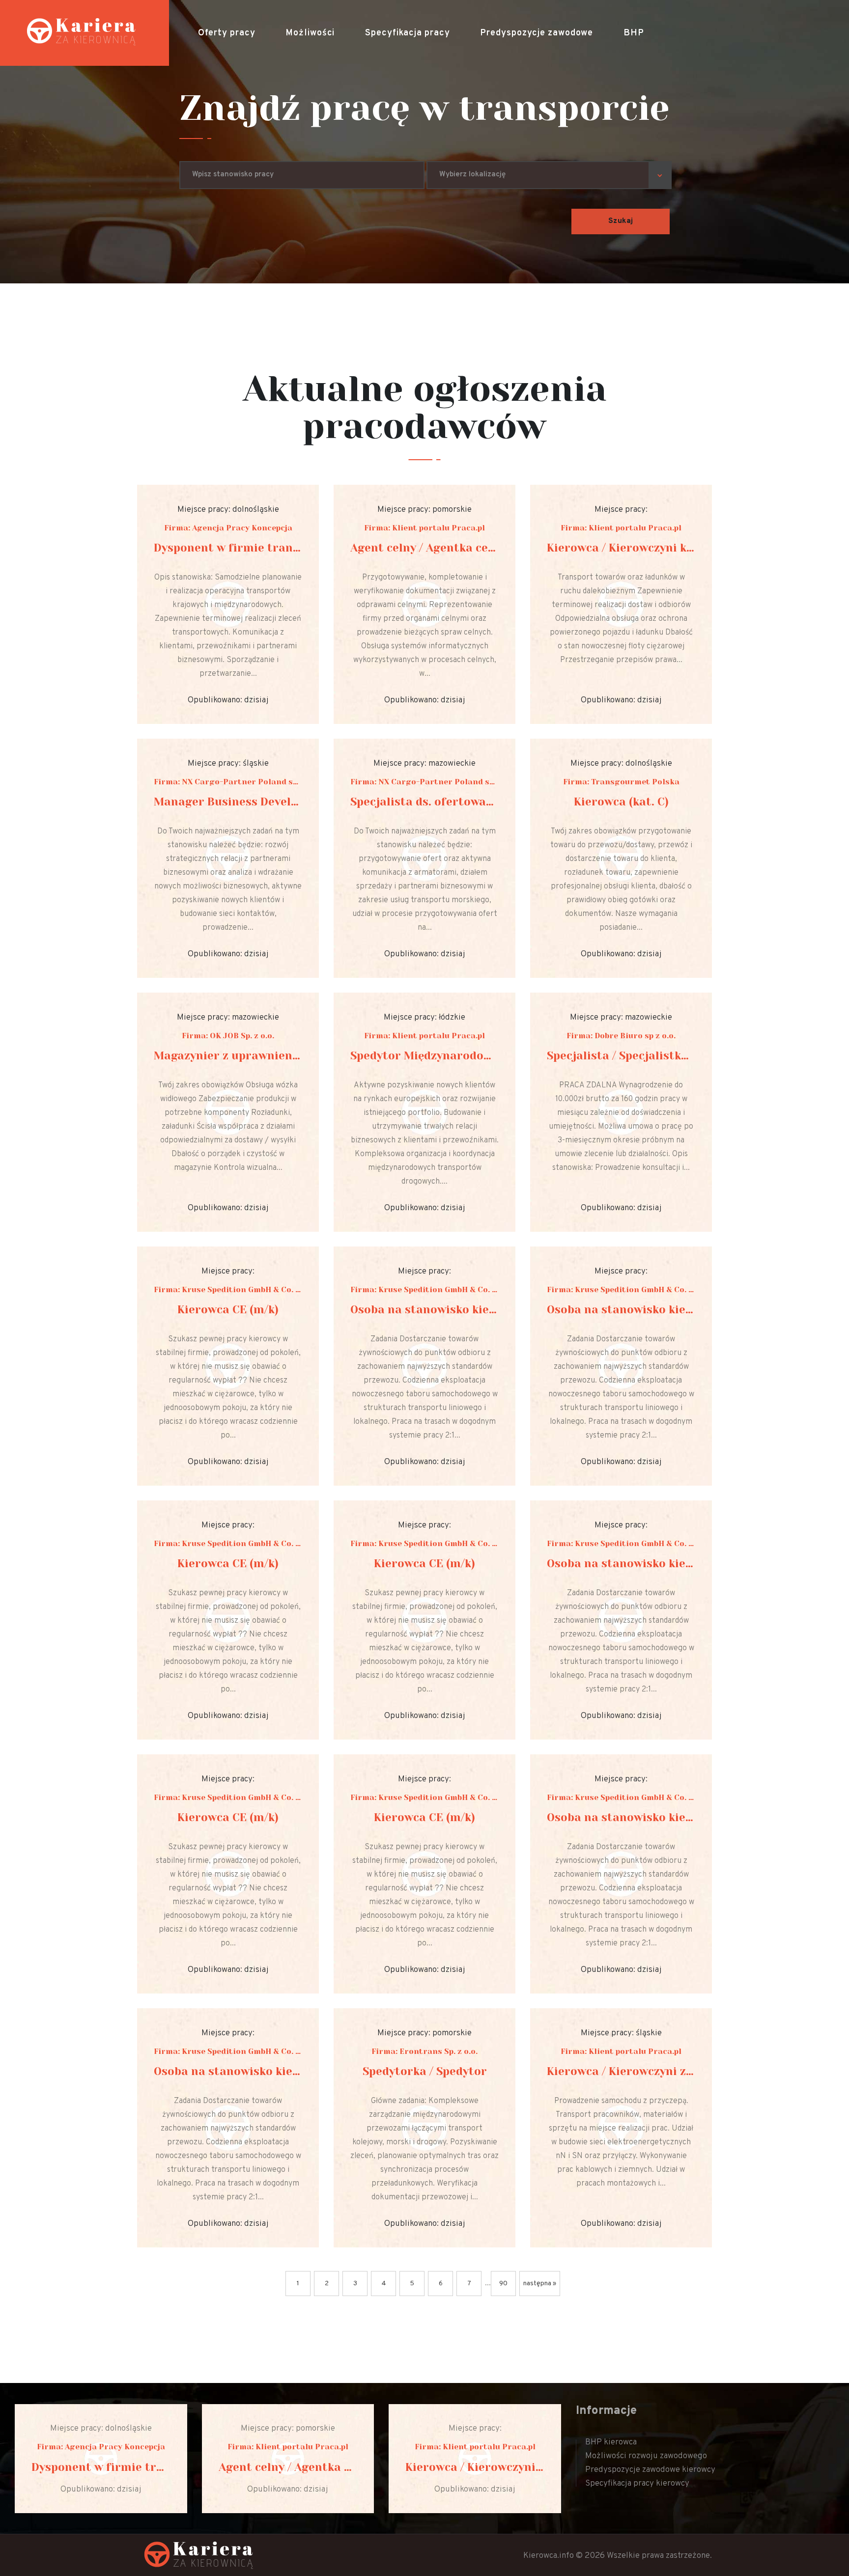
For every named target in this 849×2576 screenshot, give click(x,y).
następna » (540, 2284)
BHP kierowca (611, 2442)
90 (503, 2284)
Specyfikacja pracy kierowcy (637, 2484)
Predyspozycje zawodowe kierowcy (650, 2470)
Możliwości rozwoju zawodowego (646, 2456)
